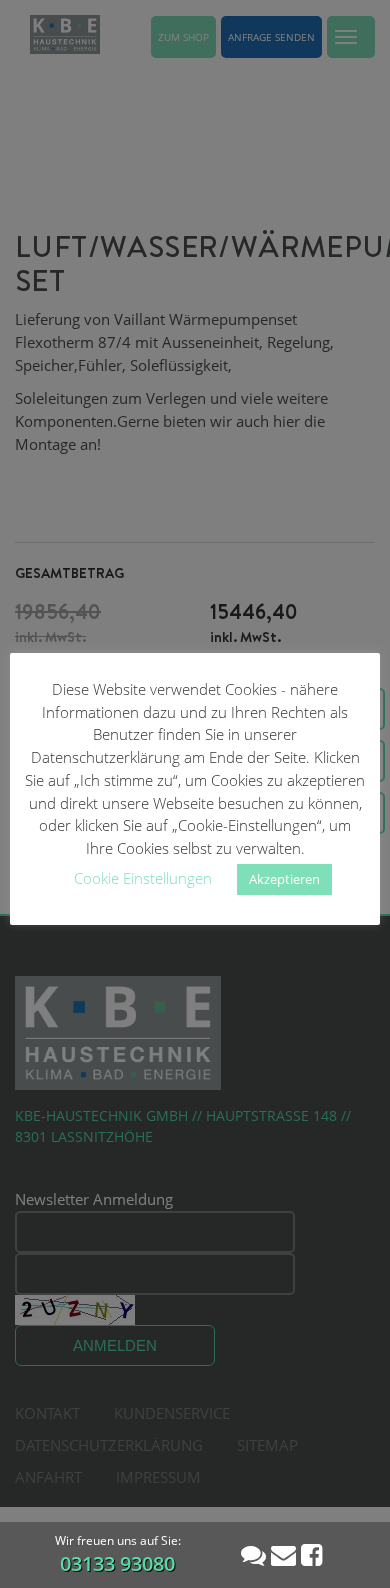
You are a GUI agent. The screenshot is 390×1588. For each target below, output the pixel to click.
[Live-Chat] (253, 1554)
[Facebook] (311, 1554)
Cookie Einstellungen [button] (143, 878)
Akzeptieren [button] (284, 879)
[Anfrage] (283, 1554)
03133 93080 (117, 1563)
